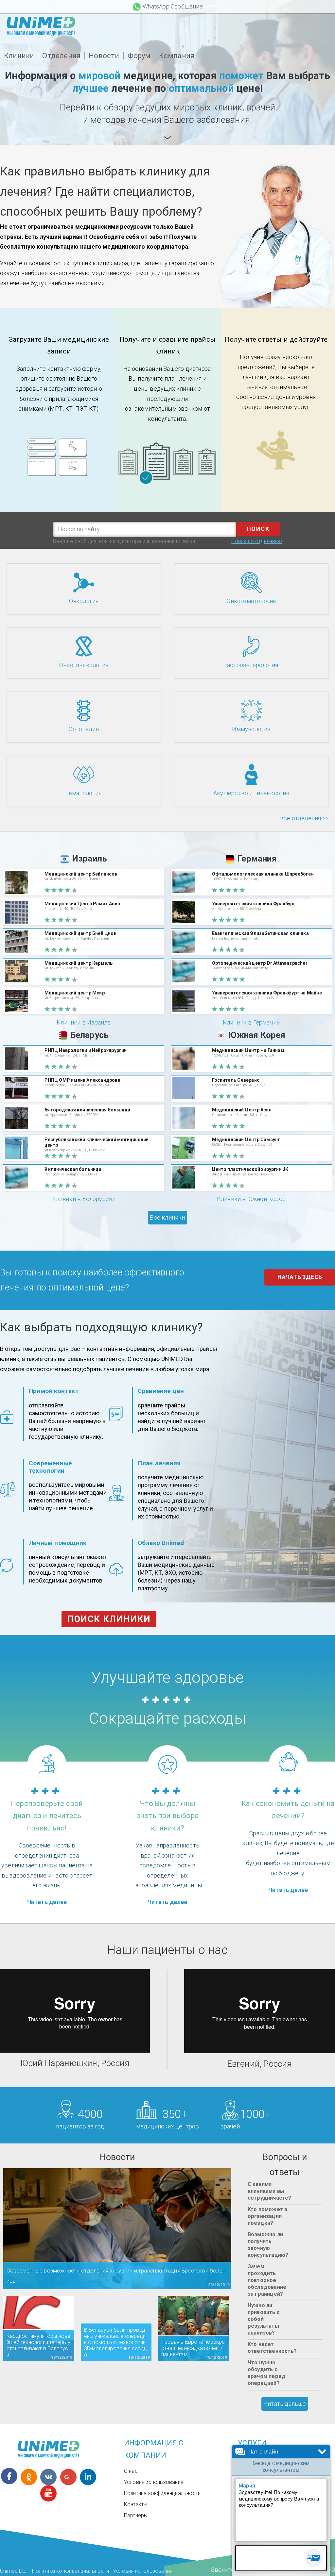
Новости (104, 56)
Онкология (84, 601)
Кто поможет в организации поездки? (268, 2216)
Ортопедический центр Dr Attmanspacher (260, 963)
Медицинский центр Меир (75, 993)
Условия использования (154, 2482)
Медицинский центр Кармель (79, 963)
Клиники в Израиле (84, 1022)
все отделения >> (304, 818)
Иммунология (251, 729)
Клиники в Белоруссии (84, 1199)
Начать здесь (300, 1277)
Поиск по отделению (257, 541)
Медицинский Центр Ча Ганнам (248, 1050)
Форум (139, 56)
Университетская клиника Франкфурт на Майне (267, 993)
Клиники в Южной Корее (251, 1199)
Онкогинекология (84, 665)
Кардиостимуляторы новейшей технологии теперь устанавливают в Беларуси (38, 2345)
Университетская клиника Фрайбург (254, 904)
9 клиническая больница (73, 1169)
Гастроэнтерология (251, 665)
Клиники (19, 56)
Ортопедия (84, 729)
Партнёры (136, 2515)
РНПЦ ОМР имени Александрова (82, 1080)
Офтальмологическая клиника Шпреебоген (263, 874)
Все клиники (167, 1217)
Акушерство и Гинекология (251, 793)
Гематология (84, 793)
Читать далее (47, 1902)
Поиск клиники (109, 1619)
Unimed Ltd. (14, 2571)
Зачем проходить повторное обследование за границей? (267, 2280)
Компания (177, 56)
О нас (131, 2471)
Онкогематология (251, 601)
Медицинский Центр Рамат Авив (82, 904)
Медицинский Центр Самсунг (246, 1140)
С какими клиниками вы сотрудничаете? (270, 2191)
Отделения (61, 56)
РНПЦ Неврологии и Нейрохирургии (86, 1050)
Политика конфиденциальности (162, 2493)
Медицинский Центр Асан (242, 1110)
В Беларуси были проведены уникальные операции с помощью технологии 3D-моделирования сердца (115, 2342)
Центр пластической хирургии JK (250, 1169)
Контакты (136, 2504)
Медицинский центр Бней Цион (80, 933)
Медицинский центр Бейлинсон (81, 874)
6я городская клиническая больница (88, 1110)
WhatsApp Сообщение (173, 6)
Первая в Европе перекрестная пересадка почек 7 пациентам (193, 2348)
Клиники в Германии (251, 1022)
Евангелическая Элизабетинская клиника (260, 933)
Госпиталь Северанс (236, 1080)
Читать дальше (285, 2404)
